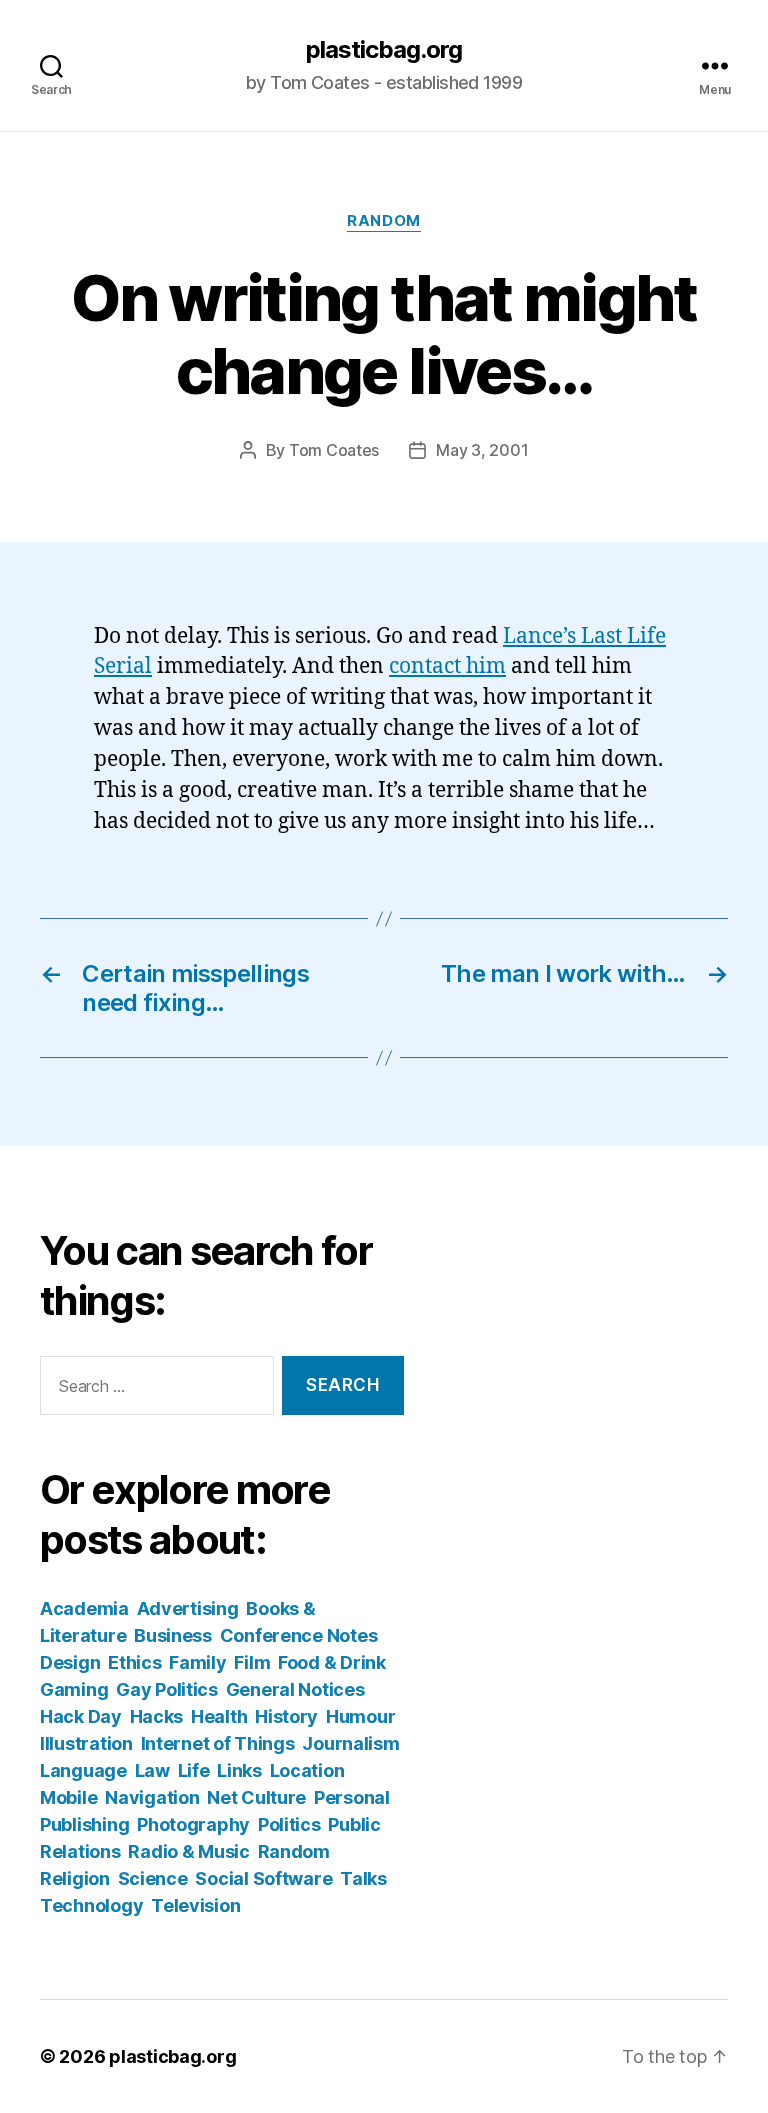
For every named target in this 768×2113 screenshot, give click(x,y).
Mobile (68, 1797)
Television (195, 1905)
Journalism (350, 1743)
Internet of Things (218, 1743)
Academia (84, 1608)
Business (173, 1635)
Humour (360, 1716)
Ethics (134, 1662)
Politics (289, 1824)
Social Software (263, 1878)
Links (239, 1770)
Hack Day (81, 1716)
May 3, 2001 (482, 450)
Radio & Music (189, 1851)
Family (197, 1662)
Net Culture (256, 1797)
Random (383, 221)
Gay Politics (167, 1689)
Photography (193, 1824)
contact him (447, 666)
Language (83, 1770)
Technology (91, 1905)
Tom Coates (334, 450)
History (286, 1716)
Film (252, 1662)
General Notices (295, 1689)
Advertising (188, 1608)
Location (307, 1770)
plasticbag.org (384, 50)
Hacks (157, 1716)
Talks (363, 1878)
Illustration (86, 1743)
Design (70, 1662)
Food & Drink (332, 1662)
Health (219, 1716)
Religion (75, 1878)
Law (152, 1770)
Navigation (152, 1797)
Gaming (74, 1689)
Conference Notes (299, 1635)
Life (194, 1770)
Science (153, 1878)
